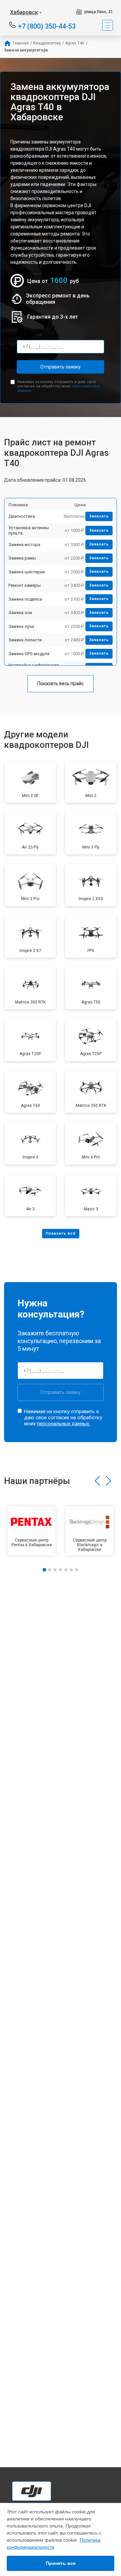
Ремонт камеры (25, 585)
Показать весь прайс (61, 683)
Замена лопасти (25, 640)
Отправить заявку (61, 367)
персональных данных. (64, 1424)
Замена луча (21, 626)
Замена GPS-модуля (29, 654)
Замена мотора (24, 545)
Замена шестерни (27, 572)
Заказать (99, 516)
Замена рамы (22, 558)
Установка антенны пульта (29, 530)
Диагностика (22, 516)
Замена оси (20, 613)
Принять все (61, 2563)
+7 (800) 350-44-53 (47, 26)
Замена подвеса (25, 599)
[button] (97, 1481)
